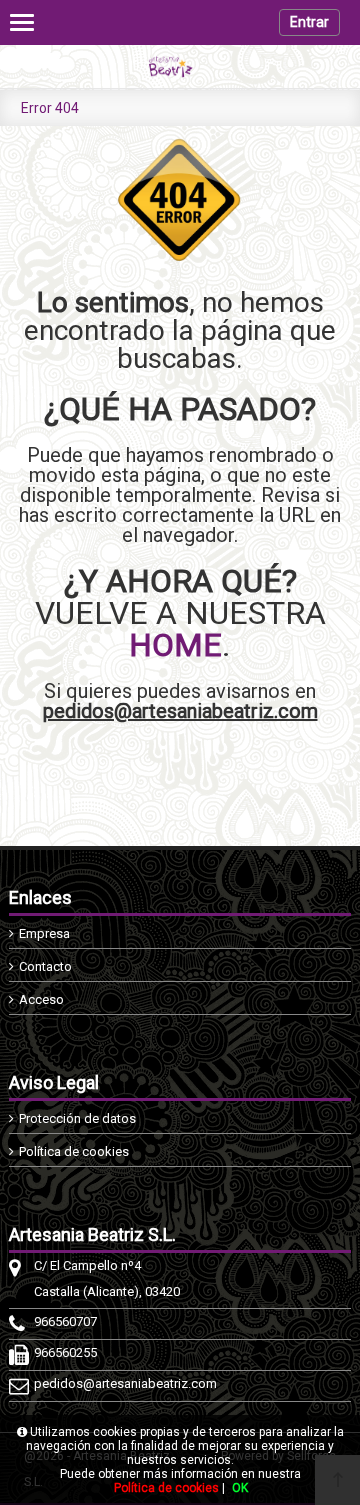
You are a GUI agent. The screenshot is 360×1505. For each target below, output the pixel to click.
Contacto (45, 966)
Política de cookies (74, 1151)
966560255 (65, 1352)
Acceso (41, 999)
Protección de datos (77, 1118)
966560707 (65, 1321)
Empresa (44, 933)
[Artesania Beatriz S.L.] (180, 66)
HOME (175, 645)
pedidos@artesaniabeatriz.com (180, 711)
